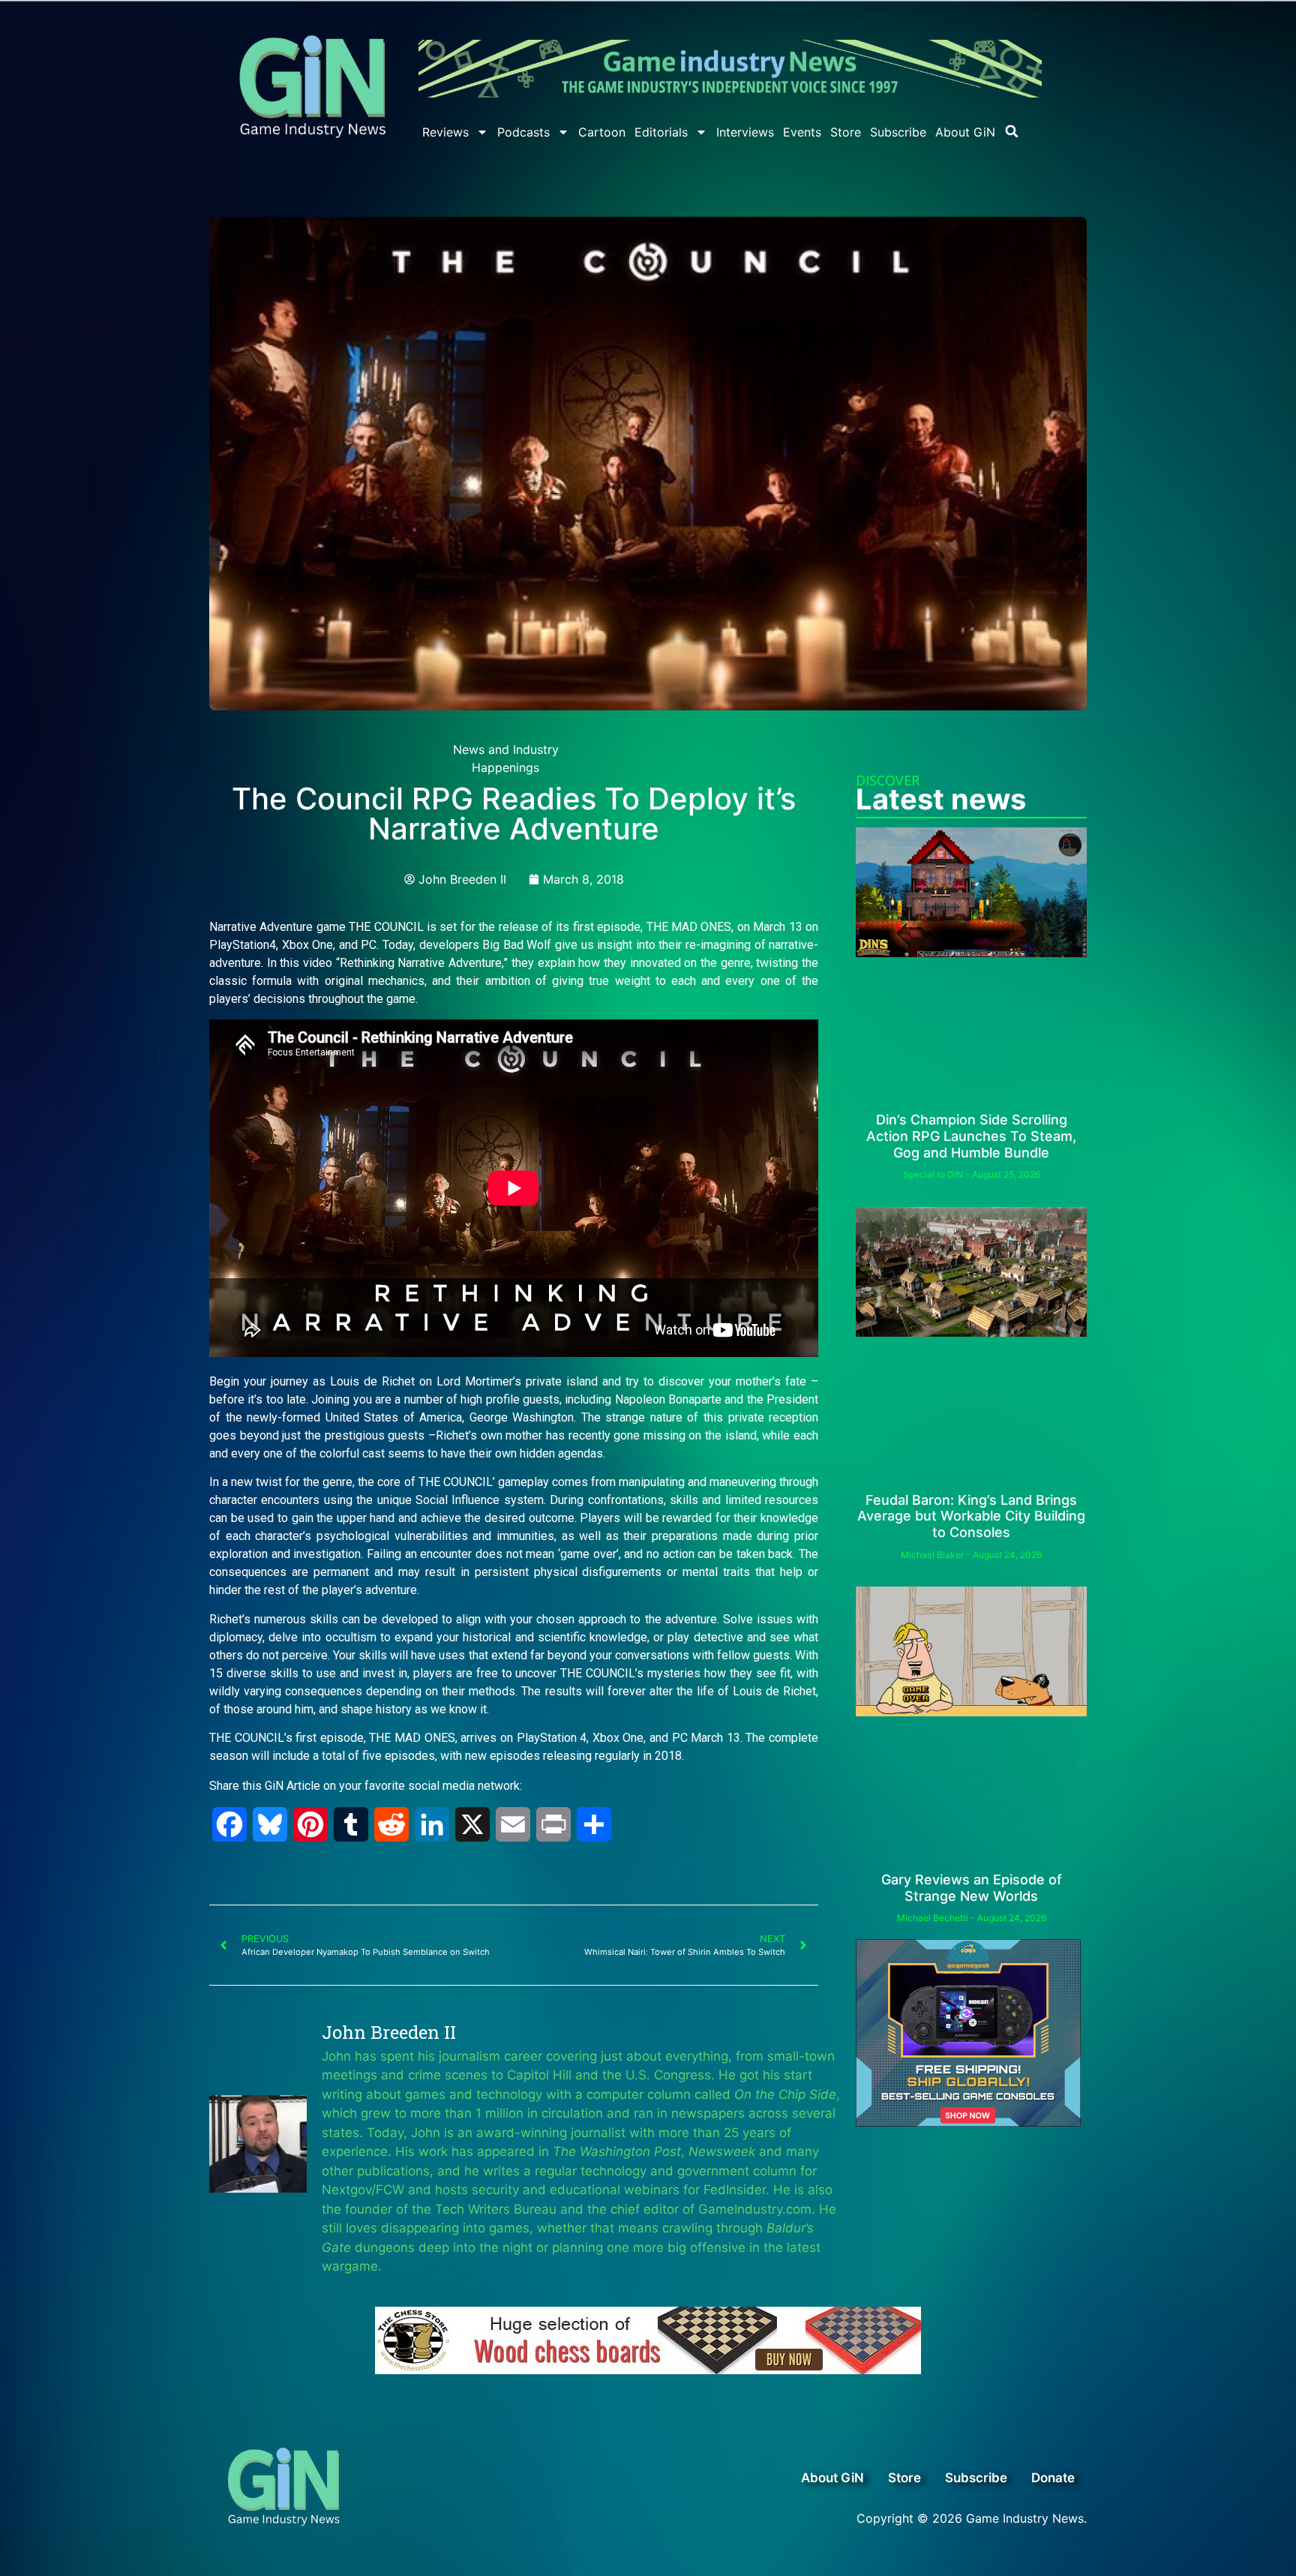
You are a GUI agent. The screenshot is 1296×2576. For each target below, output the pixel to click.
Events (802, 132)
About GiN (965, 132)
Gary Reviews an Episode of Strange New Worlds (972, 1888)
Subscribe (898, 132)
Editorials (661, 132)
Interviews (745, 132)
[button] (1012, 131)
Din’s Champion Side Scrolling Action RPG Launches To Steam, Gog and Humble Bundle (971, 1136)
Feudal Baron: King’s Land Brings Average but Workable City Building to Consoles (971, 1516)
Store (846, 132)
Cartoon (602, 132)
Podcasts (523, 132)
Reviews (445, 132)
